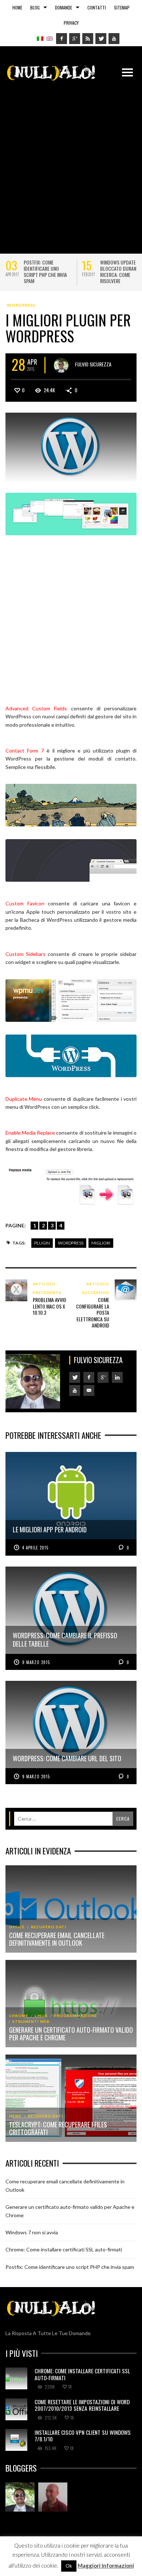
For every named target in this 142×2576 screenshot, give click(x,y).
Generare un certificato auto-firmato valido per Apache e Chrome (71, 2034)
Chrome (19, 2016)
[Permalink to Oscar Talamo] (53, 2497)
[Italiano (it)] (40, 38)
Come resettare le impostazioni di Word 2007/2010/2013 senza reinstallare (82, 2405)
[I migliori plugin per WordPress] (71, 447)
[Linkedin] (117, 1377)
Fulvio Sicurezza (93, 364)
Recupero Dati (49, 1927)
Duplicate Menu (24, 1099)
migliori (101, 1243)
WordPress (21, 305)
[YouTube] (114, 39)
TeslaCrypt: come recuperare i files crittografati (58, 2128)
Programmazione (76, 2016)
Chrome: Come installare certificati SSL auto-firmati (64, 2249)
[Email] (89, 1390)
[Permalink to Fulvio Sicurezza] (20, 2497)
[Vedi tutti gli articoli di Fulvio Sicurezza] (61, 365)
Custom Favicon (25, 903)
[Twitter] (101, 39)
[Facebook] (62, 39)
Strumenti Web (31, 2021)
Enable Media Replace (30, 1133)
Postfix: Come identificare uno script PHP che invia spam (45, 271)
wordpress (71, 1243)
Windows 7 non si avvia (32, 2232)
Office (17, 1927)
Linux (41, 2016)
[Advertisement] (71, 164)
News (15, 2116)
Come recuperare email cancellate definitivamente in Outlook (57, 1939)
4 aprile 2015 (35, 1548)
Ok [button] (69, 2566)
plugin (42, 1243)
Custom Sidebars (25, 954)
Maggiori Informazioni (106, 2565)
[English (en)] (50, 38)
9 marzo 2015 (36, 1662)
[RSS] (88, 39)
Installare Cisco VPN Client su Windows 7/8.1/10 (83, 2436)
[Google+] (75, 39)
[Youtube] (75, 1390)
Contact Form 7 (25, 751)
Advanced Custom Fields (36, 708)
